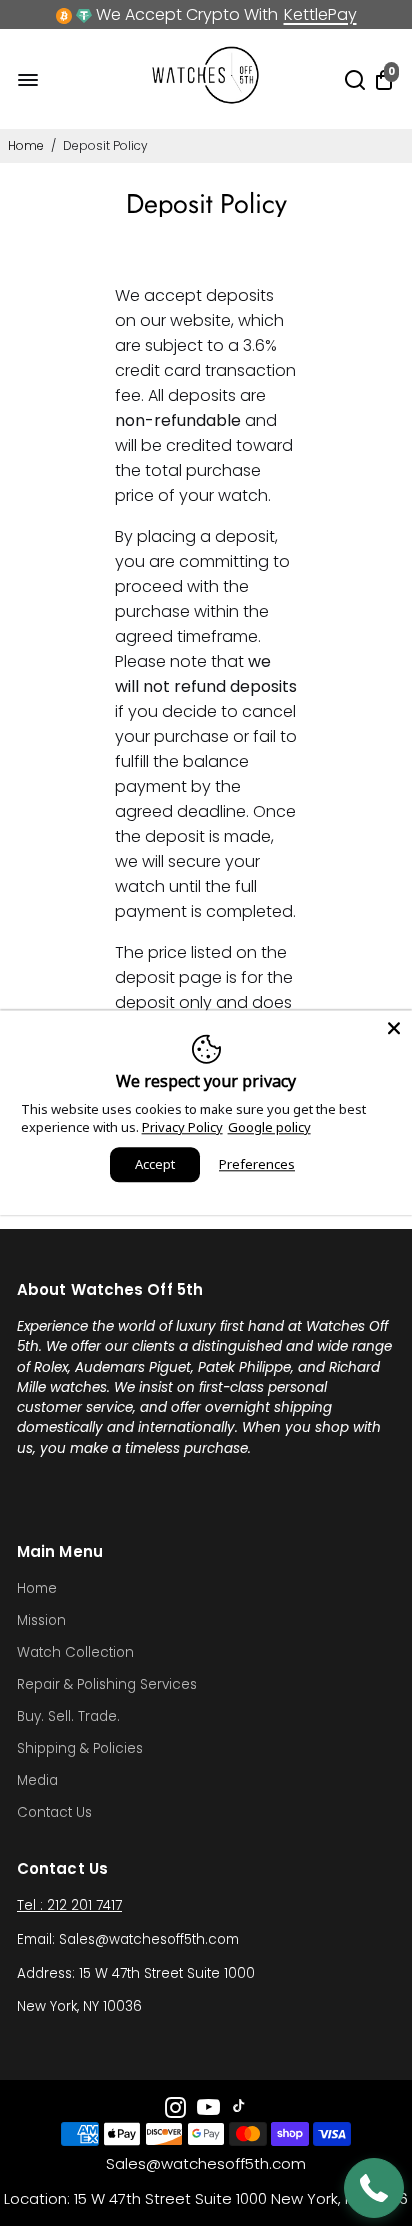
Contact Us (54, 1812)
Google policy (269, 1127)
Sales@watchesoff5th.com (206, 2163)
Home (26, 145)
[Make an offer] (374, 2188)
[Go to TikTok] (239, 2110)
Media (37, 1780)
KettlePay (320, 14)
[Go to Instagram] (175, 2110)
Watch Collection (75, 1652)
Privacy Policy (182, 1127)
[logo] (206, 99)
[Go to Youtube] (208, 2110)
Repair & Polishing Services (107, 1684)
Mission (41, 1620)
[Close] (394, 1028)
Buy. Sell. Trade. (68, 1716)
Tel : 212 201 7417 (69, 1905)
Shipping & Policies (80, 1748)
